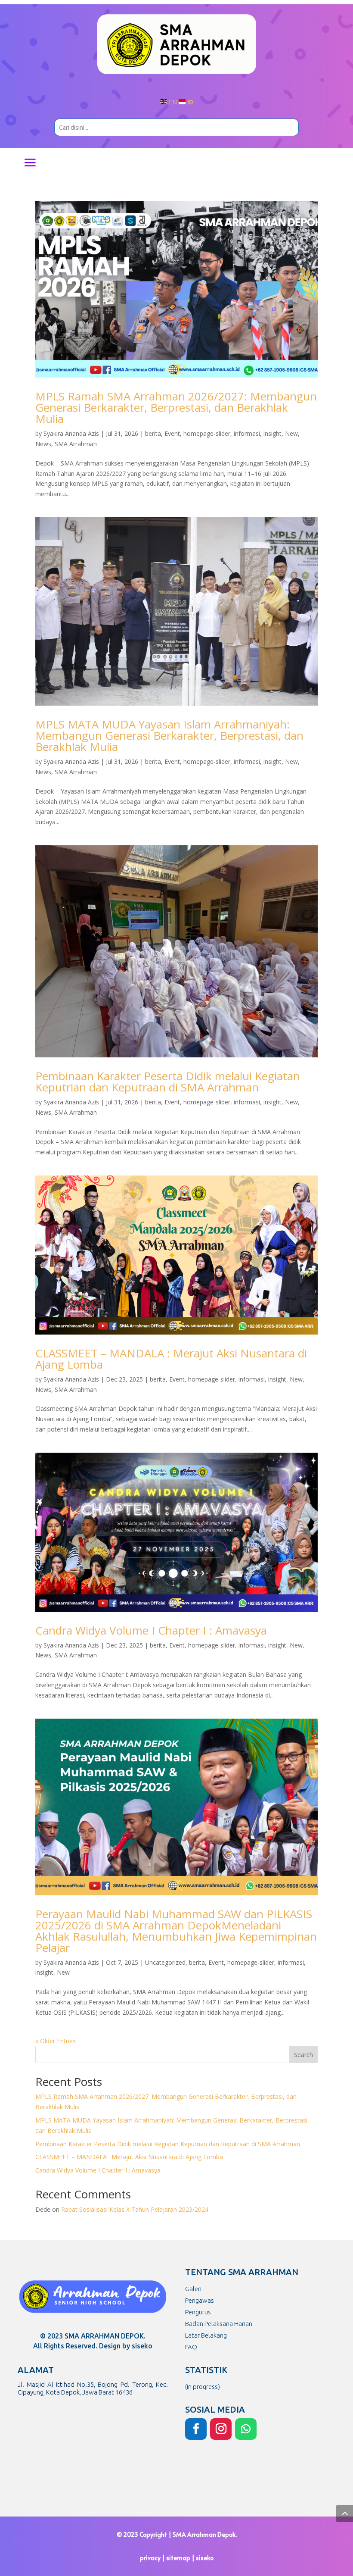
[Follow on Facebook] (196, 2429)
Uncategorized (165, 1962)
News (43, 444)
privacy (150, 2558)
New (291, 433)
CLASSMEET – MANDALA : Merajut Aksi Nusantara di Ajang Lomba (171, 1359)
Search (303, 2055)
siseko (205, 2558)
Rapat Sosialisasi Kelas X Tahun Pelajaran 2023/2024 (135, 2209)
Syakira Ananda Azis (71, 433)
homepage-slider (207, 433)
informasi (247, 433)
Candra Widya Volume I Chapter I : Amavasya (151, 1630)
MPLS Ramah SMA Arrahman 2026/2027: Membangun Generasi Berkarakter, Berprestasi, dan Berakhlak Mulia (176, 407)
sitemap (178, 2558)
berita (153, 433)
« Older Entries (56, 2041)
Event (172, 433)
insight (272, 433)
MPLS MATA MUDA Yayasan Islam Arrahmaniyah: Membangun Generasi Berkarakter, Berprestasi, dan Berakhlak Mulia (169, 735)
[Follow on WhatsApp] (246, 2429)
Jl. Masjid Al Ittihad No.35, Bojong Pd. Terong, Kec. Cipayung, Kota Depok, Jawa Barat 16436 (93, 2388)
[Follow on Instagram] (221, 2429)
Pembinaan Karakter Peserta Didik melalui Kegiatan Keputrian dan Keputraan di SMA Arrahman (168, 1082)
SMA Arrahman (76, 444)
